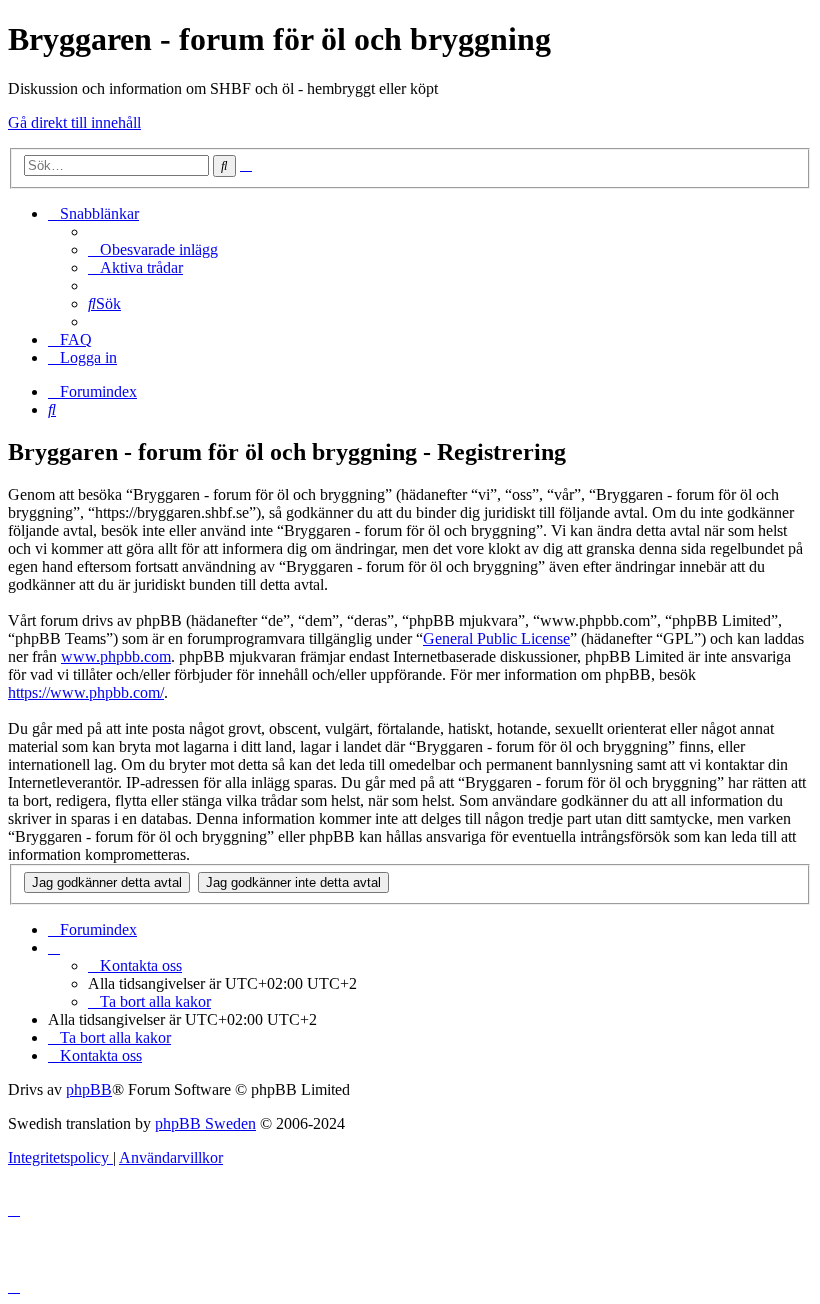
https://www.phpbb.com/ (86, 692)
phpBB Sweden (205, 1123)
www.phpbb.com (116, 656)
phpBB (89, 1089)
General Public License (496, 638)
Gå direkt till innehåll (74, 122)
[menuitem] (153, 249)
